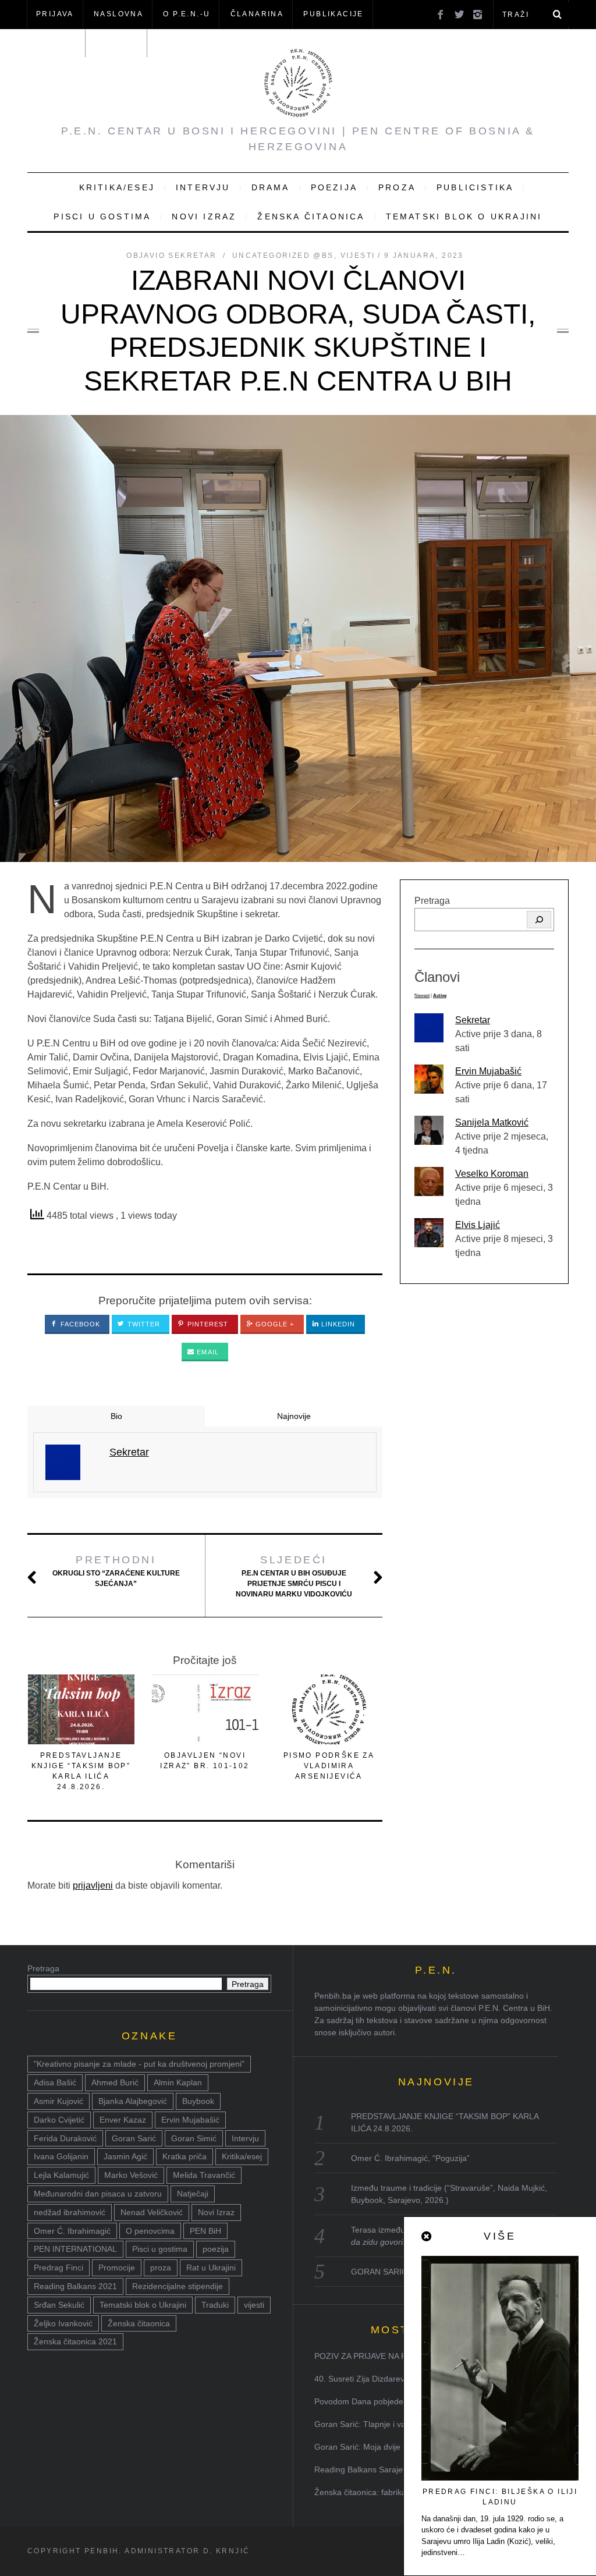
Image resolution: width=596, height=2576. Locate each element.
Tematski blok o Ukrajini (464, 217)
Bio (116, 1416)
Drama (271, 187)
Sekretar (473, 1020)
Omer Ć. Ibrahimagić (72, 2231)
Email (207, 1352)
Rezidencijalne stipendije (178, 2286)
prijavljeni (93, 1885)
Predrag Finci (58, 2268)
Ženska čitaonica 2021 (75, 2341)
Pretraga (432, 901)
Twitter (143, 1324)
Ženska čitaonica (311, 217)
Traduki (215, 2305)
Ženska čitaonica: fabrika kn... (369, 2492)
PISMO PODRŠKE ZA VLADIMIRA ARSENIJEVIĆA (329, 1766)
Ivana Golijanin (61, 2156)
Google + (274, 1324)
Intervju (203, 187)
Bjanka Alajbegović (133, 2101)
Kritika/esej (242, 2156)
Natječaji (193, 2194)
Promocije (117, 2268)
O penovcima (150, 2231)
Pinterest (207, 1324)
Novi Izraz (204, 217)
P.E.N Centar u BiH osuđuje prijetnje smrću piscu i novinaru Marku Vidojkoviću (294, 1576)
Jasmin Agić (125, 2156)
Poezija (334, 187)
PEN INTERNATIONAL (75, 2249)
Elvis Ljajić (478, 1225)
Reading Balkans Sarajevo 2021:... (378, 2469)
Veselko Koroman (492, 1174)
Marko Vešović (131, 2175)
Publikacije (333, 14)
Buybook (198, 2101)
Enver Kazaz (123, 2120)
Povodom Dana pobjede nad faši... (378, 2401)
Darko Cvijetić (59, 2120)
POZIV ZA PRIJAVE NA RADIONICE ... (385, 2356)
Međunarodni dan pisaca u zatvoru (98, 2194)
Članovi (56, 42)
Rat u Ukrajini (211, 2268)
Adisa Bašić (55, 2082)
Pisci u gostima (102, 217)
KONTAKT (117, 42)
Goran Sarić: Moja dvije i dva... (371, 2447)
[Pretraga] (539, 920)
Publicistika (475, 187)
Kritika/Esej (117, 187)
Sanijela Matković (492, 1122)
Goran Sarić (134, 2138)
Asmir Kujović (58, 2101)
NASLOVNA (118, 14)
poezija (216, 2249)
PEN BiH (205, 2231)
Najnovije (294, 1416)
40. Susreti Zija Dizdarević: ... (368, 2379)
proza (161, 2268)
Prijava (55, 14)
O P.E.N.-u (187, 14)
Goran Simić (194, 2138)
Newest (422, 996)
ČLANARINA (257, 14)
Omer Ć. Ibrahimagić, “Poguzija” (410, 2158)
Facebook (79, 1324)
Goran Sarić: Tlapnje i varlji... (368, 2424)
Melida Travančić (204, 2175)
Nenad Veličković (152, 2212)
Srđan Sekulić (59, 2305)
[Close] (427, 2237)
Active (440, 996)
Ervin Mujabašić (488, 1071)
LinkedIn (337, 1324)
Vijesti (358, 256)
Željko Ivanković (63, 2323)
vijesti (254, 2305)
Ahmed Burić (115, 2082)
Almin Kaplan (178, 2082)
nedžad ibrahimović (70, 2212)
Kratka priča (185, 2156)
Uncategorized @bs (283, 256)
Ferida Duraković (65, 2138)
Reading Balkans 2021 (75, 2286)
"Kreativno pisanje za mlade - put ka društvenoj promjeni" (139, 2064)
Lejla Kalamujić (61, 2175)
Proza (397, 187)
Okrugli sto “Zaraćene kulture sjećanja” (116, 1571)
